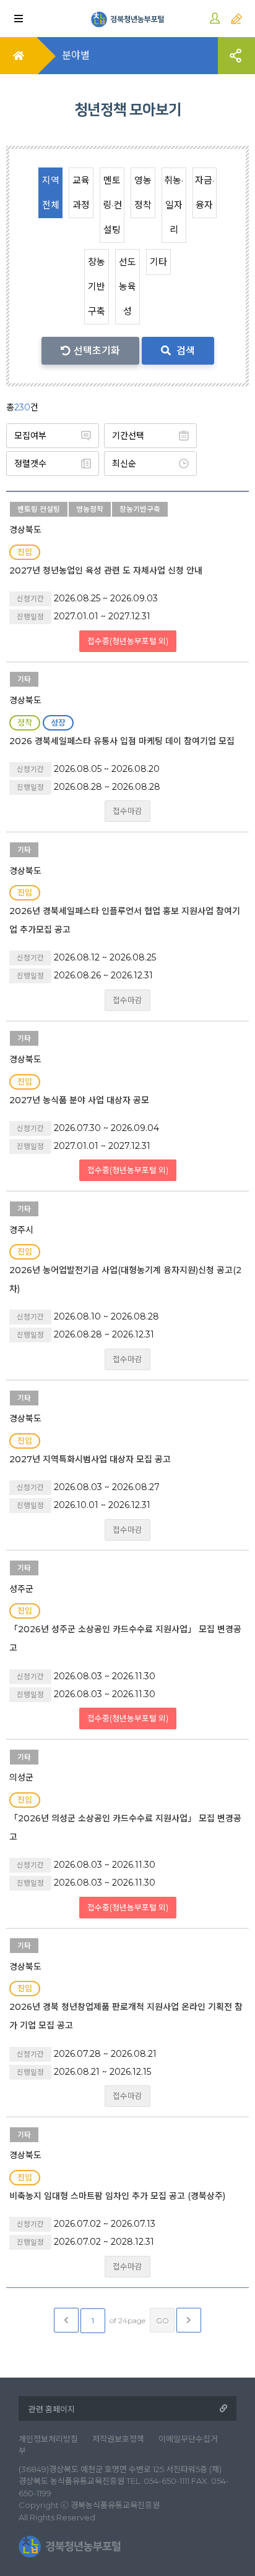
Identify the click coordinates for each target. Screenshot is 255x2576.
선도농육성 (127, 286)
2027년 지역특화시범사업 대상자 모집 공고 (90, 1459)
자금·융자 (205, 193)
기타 (158, 262)
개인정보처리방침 (48, 2439)
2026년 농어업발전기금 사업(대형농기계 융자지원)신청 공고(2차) (125, 1279)
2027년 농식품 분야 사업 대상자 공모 (79, 1100)
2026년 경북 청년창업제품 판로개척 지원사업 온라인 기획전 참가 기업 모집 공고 (126, 2016)
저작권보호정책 (118, 2439)
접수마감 (127, 811)
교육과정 (81, 193)
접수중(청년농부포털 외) (128, 641)
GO (162, 2320)
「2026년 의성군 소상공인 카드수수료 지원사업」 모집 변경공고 (125, 1828)
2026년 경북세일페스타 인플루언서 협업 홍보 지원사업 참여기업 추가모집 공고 (125, 920)
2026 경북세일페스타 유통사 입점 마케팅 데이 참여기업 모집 (122, 741)
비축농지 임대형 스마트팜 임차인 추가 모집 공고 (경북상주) (117, 2196)
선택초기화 (97, 351)
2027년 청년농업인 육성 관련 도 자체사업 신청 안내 (106, 570)
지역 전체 (51, 193)
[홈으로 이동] (127, 19)
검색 (184, 351)
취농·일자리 (174, 205)
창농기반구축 (97, 286)
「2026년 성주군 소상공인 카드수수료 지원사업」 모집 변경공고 (125, 1638)
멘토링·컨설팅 (112, 205)
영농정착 (143, 193)
